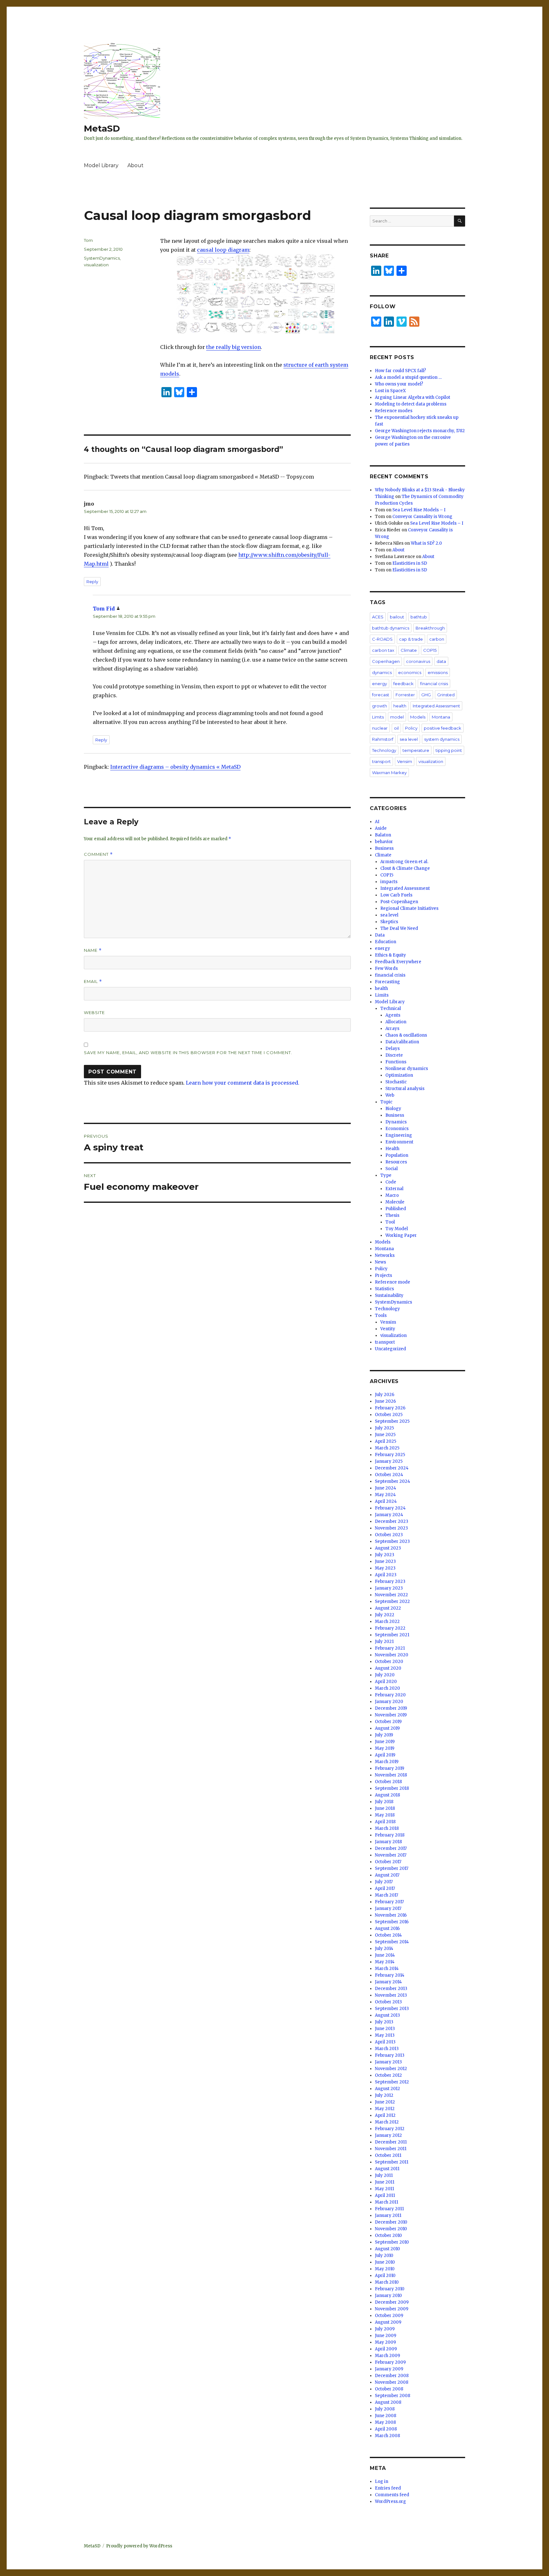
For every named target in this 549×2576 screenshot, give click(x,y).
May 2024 (385, 1495)
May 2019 (385, 1748)
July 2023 (385, 1555)
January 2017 (388, 1908)
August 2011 (387, 2169)
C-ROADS (382, 639)
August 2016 (387, 1929)
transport (381, 761)
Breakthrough (430, 628)
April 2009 (386, 2349)
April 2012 (385, 2115)
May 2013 (385, 2035)
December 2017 (391, 1848)
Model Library (101, 165)
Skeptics (389, 922)
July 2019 (384, 1735)
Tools (381, 1315)
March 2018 (387, 1828)
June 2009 (386, 2336)
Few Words (386, 968)
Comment (98, 854)
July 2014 (384, 1949)
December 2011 (391, 2142)
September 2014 (392, 1942)
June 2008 (386, 2416)
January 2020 (389, 1702)
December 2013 (391, 1989)
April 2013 (385, 2042)
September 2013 (392, 2009)
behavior (384, 842)
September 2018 (392, 1788)
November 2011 (391, 2149)
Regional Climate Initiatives (409, 908)
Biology (393, 1109)
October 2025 (389, 1415)
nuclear (380, 728)
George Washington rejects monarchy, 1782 (420, 431)
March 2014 (387, 1969)
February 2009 (390, 2362)
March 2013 (387, 2049)
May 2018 (385, 1815)
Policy (411, 728)
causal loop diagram (223, 250)
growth (380, 706)
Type (386, 1175)
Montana (441, 717)
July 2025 (384, 1428)
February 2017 (389, 1902)
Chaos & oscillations (406, 1035)
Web (390, 1095)
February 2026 (390, 1408)
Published (396, 1209)
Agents (393, 1015)
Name (93, 950)
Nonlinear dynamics (407, 1069)
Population (397, 1155)
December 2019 (391, 1708)
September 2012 (392, 2082)
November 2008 (392, 2382)
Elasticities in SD (410, 563)
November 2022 (391, 1595)
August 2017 (387, 1875)
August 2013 (387, 2015)
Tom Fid (104, 609)
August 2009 (388, 2322)
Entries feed (388, 2488)
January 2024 (389, 1515)
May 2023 (385, 1568)
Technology (384, 750)
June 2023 (385, 1561)
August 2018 (387, 1795)
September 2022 (392, 1601)
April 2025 (386, 1441)
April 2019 (385, 1755)
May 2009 (385, 2342)
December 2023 (392, 1521)
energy (380, 684)
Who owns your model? (399, 384)
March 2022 (387, 1622)
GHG (426, 695)
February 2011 (389, 2209)
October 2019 (388, 1722)
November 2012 (391, 2069)
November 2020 (392, 1655)
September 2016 (392, 1922)
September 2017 (392, 1868)
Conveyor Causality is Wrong (422, 517)
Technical (391, 1009)
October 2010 (388, 2235)
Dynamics (396, 1122)
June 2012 (385, 2102)
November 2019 (391, 1715)
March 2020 (387, 1688)
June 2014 (385, 1955)
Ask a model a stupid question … (408, 377)
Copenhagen (386, 661)
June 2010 (385, 2262)
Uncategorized (390, 1349)
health (400, 706)
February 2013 (390, 2055)
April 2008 (386, 2429)
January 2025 (389, 1461)
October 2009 (389, 2316)
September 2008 (393, 2396)
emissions (438, 672)
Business (384, 848)
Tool (390, 1222)
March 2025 (387, 1448)
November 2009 (392, 2309)
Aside (381, 828)
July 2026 (385, 1395)
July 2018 (384, 1802)
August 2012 (387, 2089)
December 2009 (392, 2302)
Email (93, 981)
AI (377, 822)
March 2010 (387, 2282)
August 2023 (388, 1548)
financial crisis (434, 684)
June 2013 (385, 2029)
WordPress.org (390, 2501)
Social (392, 1169)
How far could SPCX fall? (400, 371)
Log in (382, 2481)
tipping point (449, 750)
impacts (389, 882)
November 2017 (391, 1855)
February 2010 (390, 2289)
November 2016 (391, 1915)
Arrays (392, 1029)
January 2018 (388, 1842)
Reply (92, 582)
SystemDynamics (102, 258)
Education (386, 942)
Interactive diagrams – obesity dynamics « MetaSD (175, 767)
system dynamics (442, 739)
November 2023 (391, 1528)
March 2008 (387, 2436)
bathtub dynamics (391, 628)
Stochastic (396, 1082)
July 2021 (384, 1642)
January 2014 (388, 1982)
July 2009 (385, 2329)
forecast (381, 695)
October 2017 (388, 1862)
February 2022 (390, 1628)
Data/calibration (402, 1042)
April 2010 (385, 2276)
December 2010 (391, 2222)
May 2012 (385, 2109)
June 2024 (386, 1488)
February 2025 (390, 1455)
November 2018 (391, 1775)
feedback (403, 684)
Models (418, 717)
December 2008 (392, 2376)
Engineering (399, 1135)
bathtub (419, 617)
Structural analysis (405, 1089)
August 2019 (387, 1728)
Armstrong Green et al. (404, 862)
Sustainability (389, 1295)
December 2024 (392, 1468)
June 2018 (385, 1808)
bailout (397, 617)
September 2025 (392, 1421)
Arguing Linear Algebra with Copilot (413, 397)
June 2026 (385, 1401)
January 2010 (388, 2296)
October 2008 (389, 2389)
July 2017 (384, 1882)
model (397, 717)
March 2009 (387, 2356)
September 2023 (392, 1541)
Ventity (388, 1329)
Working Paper (401, 1235)
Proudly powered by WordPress (139, 2546)
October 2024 (389, 1475)
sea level (409, 739)
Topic (386, 1102)
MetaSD (102, 128)
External (394, 1189)
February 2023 (390, 1581)
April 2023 (386, 1575)
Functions (396, 1062)
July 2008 (385, 2409)
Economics (397, 1129)
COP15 (430, 650)
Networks (385, 1255)
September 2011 (392, 2162)
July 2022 (385, 1615)
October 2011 (388, 2155)
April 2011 (385, 2195)
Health (392, 1149)
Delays (393, 1049)
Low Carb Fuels (396, 895)
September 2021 (392, 1635)
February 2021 (390, 1648)
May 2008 (385, 2422)
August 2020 (388, 1668)
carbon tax (383, 650)
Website (94, 1012)
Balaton (383, 835)
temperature (416, 750)
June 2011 (385, 2182)
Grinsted (446, 695)
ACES (378, 617)
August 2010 (387, 2249)
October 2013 (388, 2002)
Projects (383, 1275)
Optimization (399, 1075)
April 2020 (386, 1682)
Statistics (384, 1289)
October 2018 (388, 1782)
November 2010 (391, 2229)
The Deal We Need (399, 928)
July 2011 (384, 2175)
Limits (378, 717)
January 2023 (389, 1588)
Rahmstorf (383, 739)
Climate (409, 650)
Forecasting (387, 982)
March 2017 (386, 1895)
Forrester (405, 695)
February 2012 (390, 2129)
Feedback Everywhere (398, 962)
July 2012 (384, 2095)
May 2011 (384, 2189)
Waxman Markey (389, 773)
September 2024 (393, 1481)
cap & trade (411, 639)
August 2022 (388, 1608)
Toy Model (397, 1229)
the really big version (234, 347)
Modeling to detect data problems (411, 404)
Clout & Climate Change (405, 868)
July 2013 (384, 2022)
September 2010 (392, 2242)
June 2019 (385, 1742)
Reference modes (394, 411)
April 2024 (386, 1501)
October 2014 (388, 1935)
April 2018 (385, 1822)
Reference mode (393, 1282)
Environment (399, 1142)
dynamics (382, 672)
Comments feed (392, 2495)
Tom (88, 240)
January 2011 (388, 2215)
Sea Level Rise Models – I (419, 510)
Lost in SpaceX (390, 391)
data (441, 661)
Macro (392, 1195)
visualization (96, 265)
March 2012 (387, 2122)
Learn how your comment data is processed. (243, 1083)
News (380, 1262)
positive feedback (443, 728)
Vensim (405, 761)
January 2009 (389, 2369)
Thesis (392, 1215)
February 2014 (390, 1975)
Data (380, 935)
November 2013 (391, 1995)
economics (410, 672)
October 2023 (389, 1535)
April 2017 (385, 1888)
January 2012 (388, 2135)
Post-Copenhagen (399, 902)
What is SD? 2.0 (426, 543)
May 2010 (385, 2269)
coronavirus (418, 661)
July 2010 (384, 2256)
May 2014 (385, 1962)
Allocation (396, 1022)
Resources (396, 1162)
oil (396, 728)
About (136, 165)
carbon (437, 639)
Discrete (394, 1055)
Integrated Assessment (436, 706)
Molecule (395, 1202)
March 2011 (386, 2202)
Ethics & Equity (390, 955)
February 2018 (390, 1835)
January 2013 (388, 2062)
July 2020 (385, 1675)
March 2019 (387, 1762)
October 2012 (388, 2075)
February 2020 (390, 1695)
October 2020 (389, 1662)
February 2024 (390, 1508)
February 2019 (390, 1768)
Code (391, 1182)
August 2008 (388, 2402)
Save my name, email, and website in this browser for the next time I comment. (188, 1053)
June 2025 (385, 1435)
